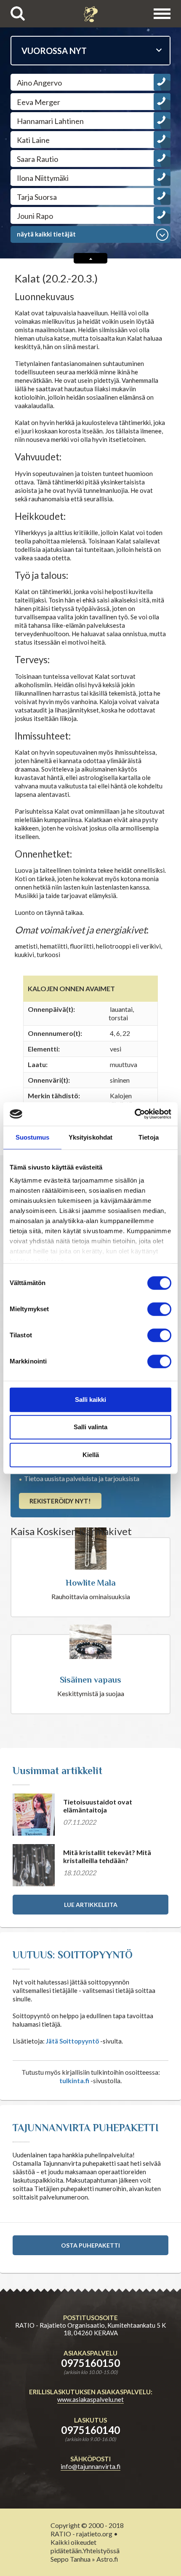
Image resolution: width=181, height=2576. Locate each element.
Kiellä (91, 1455)
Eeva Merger (39, 102)
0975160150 (90, 2363)
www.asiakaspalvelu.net (90, 2399)
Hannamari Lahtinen (50, 121)
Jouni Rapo (35, 216)
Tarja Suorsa (37, 197)
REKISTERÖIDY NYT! (60, 1501)
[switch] (159, 1309)
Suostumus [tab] (33, 1137)
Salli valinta (90, 1427)
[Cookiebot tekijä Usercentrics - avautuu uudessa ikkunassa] (134, 1114)
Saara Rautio (37, 159)
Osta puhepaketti (90, 2245)
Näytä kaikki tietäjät (46, 234)
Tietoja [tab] (149, 1137)
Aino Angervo (39, 83)
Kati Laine (33, 140)
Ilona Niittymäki (43, 178)
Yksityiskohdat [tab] (90, 1137)
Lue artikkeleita (91, 1905)
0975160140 (90, 2430)
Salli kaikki (90, 1400)
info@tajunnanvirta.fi (90, 2466)
